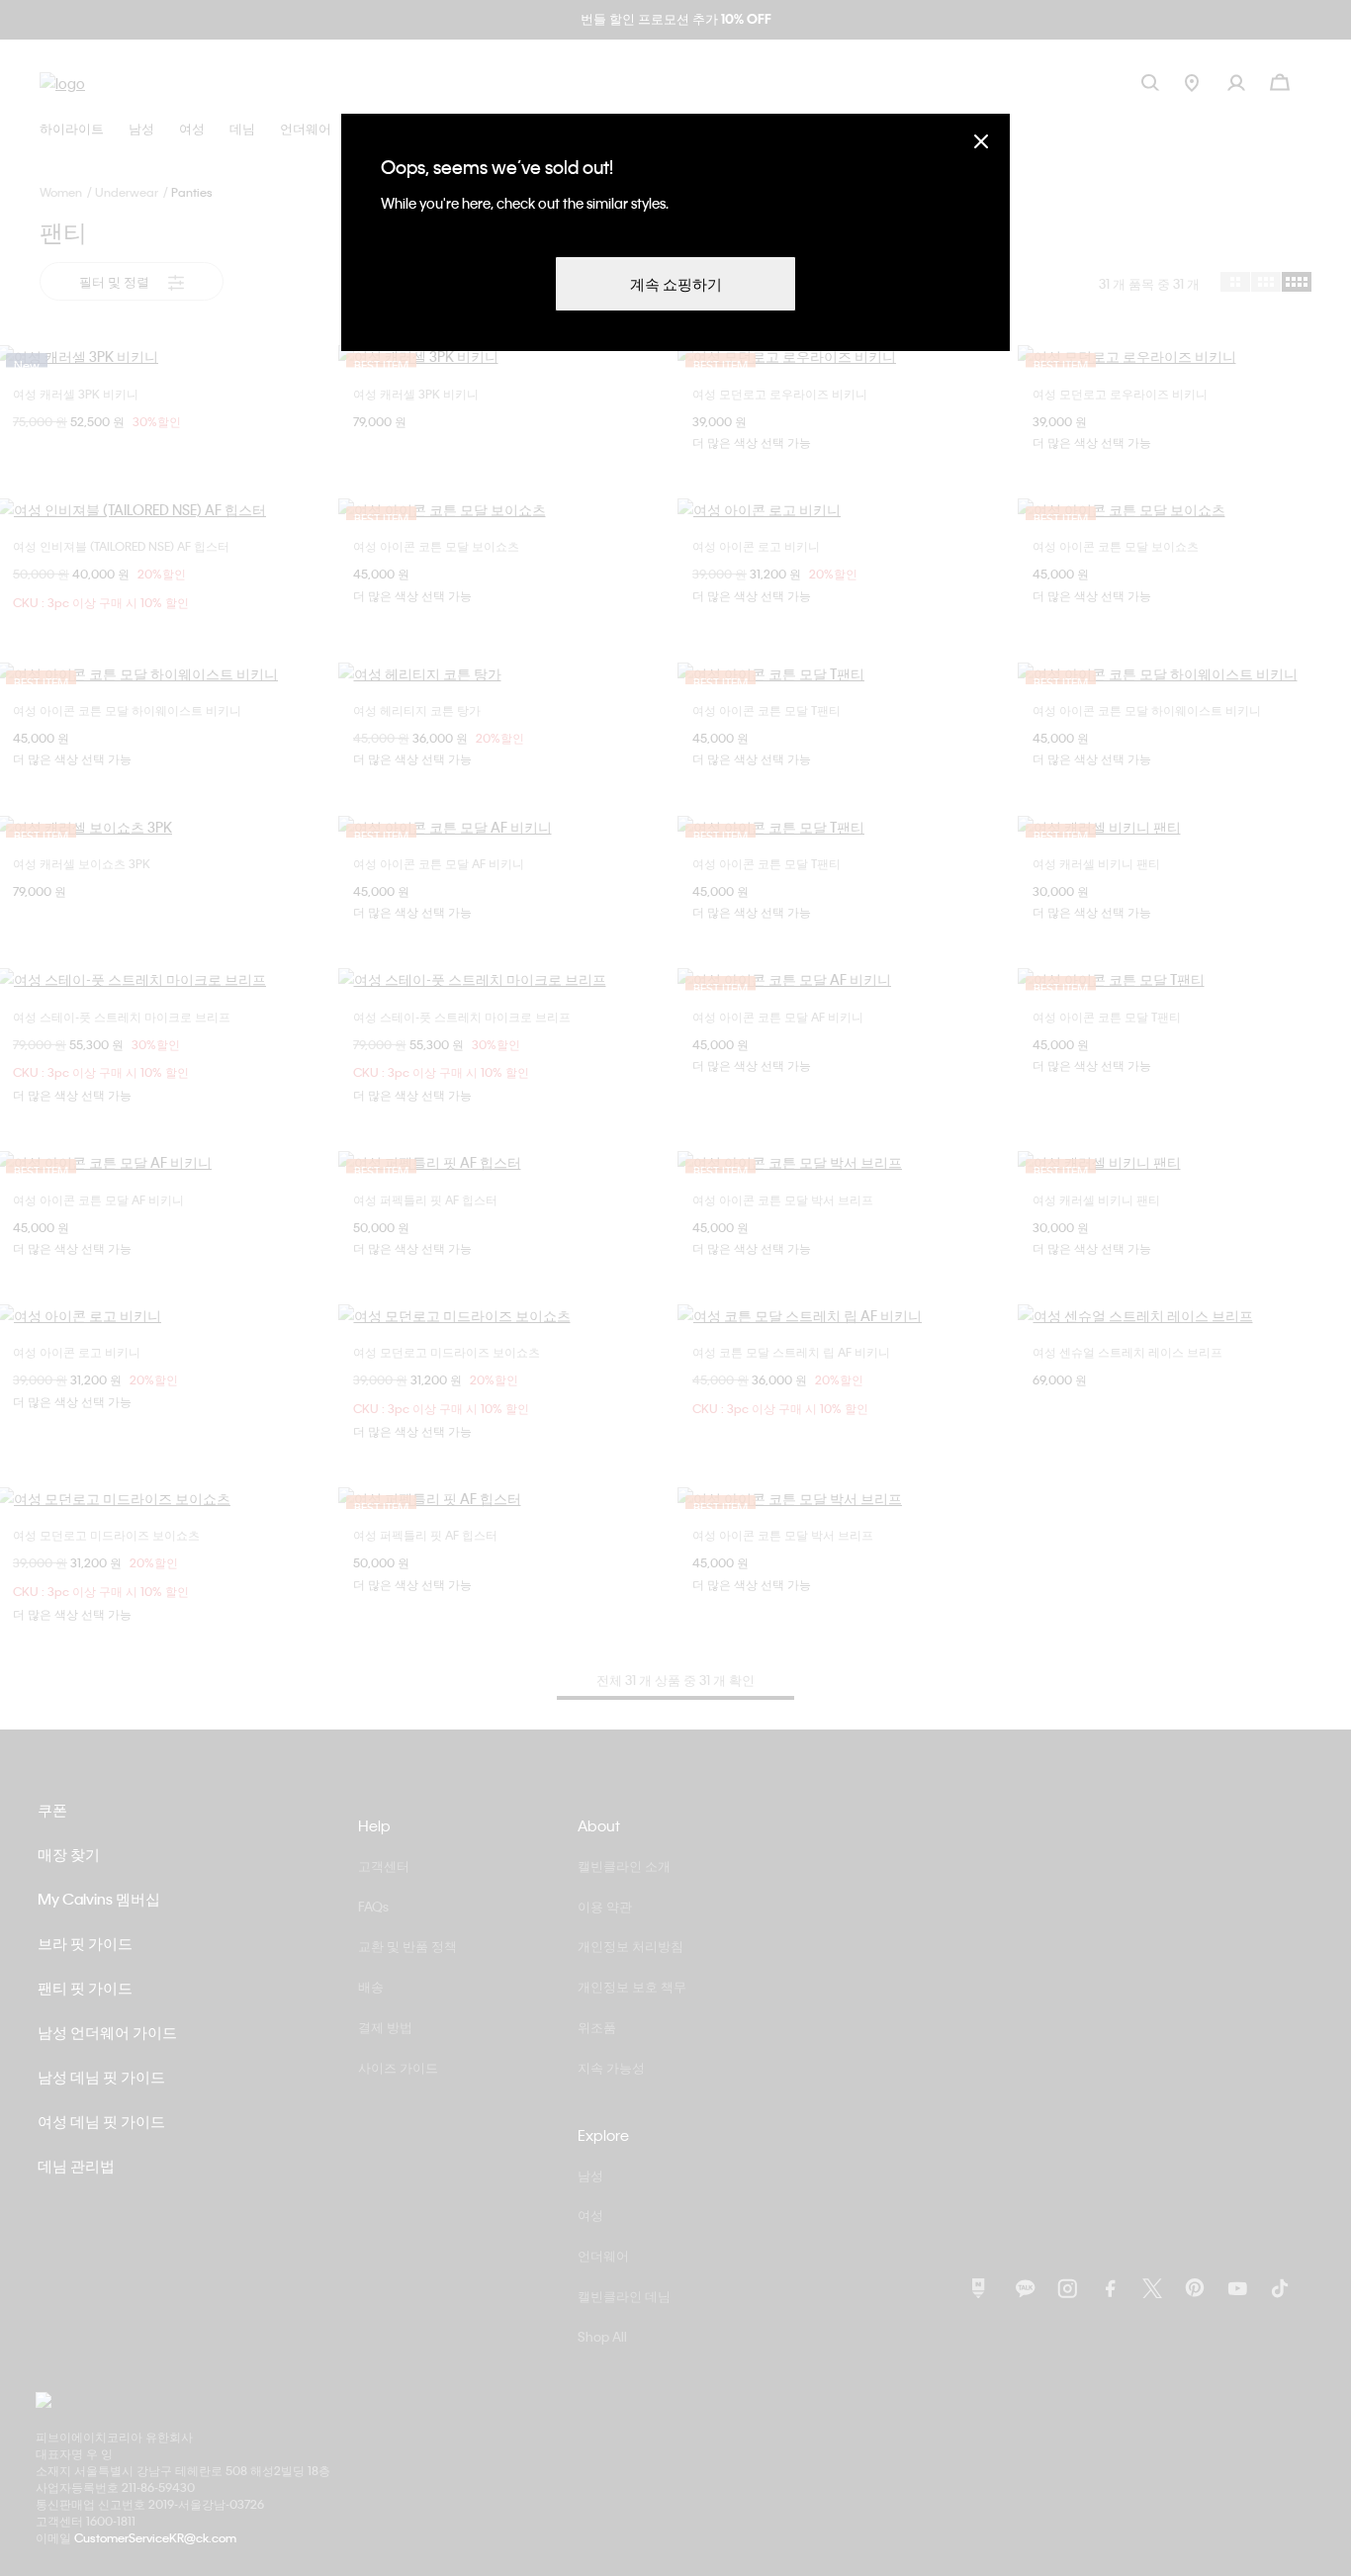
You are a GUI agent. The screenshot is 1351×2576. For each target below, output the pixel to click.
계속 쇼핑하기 (676, 284)
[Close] (981, 141)
